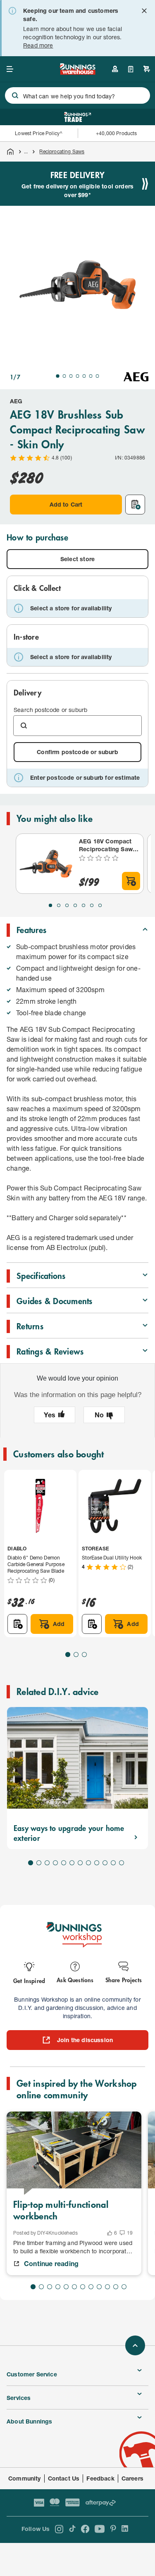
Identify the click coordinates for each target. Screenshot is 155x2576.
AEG (16, 401)
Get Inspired (29, 1980)
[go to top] (135, 2345)
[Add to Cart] (131, 881)
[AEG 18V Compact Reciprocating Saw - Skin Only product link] (46, 864)
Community (25, 2478)
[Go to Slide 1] (58, 376)
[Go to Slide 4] (78, 376)
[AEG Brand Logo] (136, 377)
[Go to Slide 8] (88, 1863)
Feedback (100, 2478)
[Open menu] (10, 69)
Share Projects (124, 1980)
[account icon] (115, 69)
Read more (38, 45)
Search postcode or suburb (50, 710)
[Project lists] (131, 69)
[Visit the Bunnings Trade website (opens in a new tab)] (77, 117)
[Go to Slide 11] (113, 1863)
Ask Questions (75, 1980)
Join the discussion (85, 2040)
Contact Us (64, 2478)
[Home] (10, 152)
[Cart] (147, 69)
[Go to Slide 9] (97, 1863)
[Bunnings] (78, 72)
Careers (132, 2478)
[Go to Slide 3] (71, 376)
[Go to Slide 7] (98, 376)
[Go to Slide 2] (64, 376)
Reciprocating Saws (62, 151)
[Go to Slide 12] (122, 1863)
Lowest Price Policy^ (39, 133)
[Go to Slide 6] (91, 376)
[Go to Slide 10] (105, 1863)
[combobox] (77, 95)
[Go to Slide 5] (84, 376)
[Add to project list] (135, 505)
